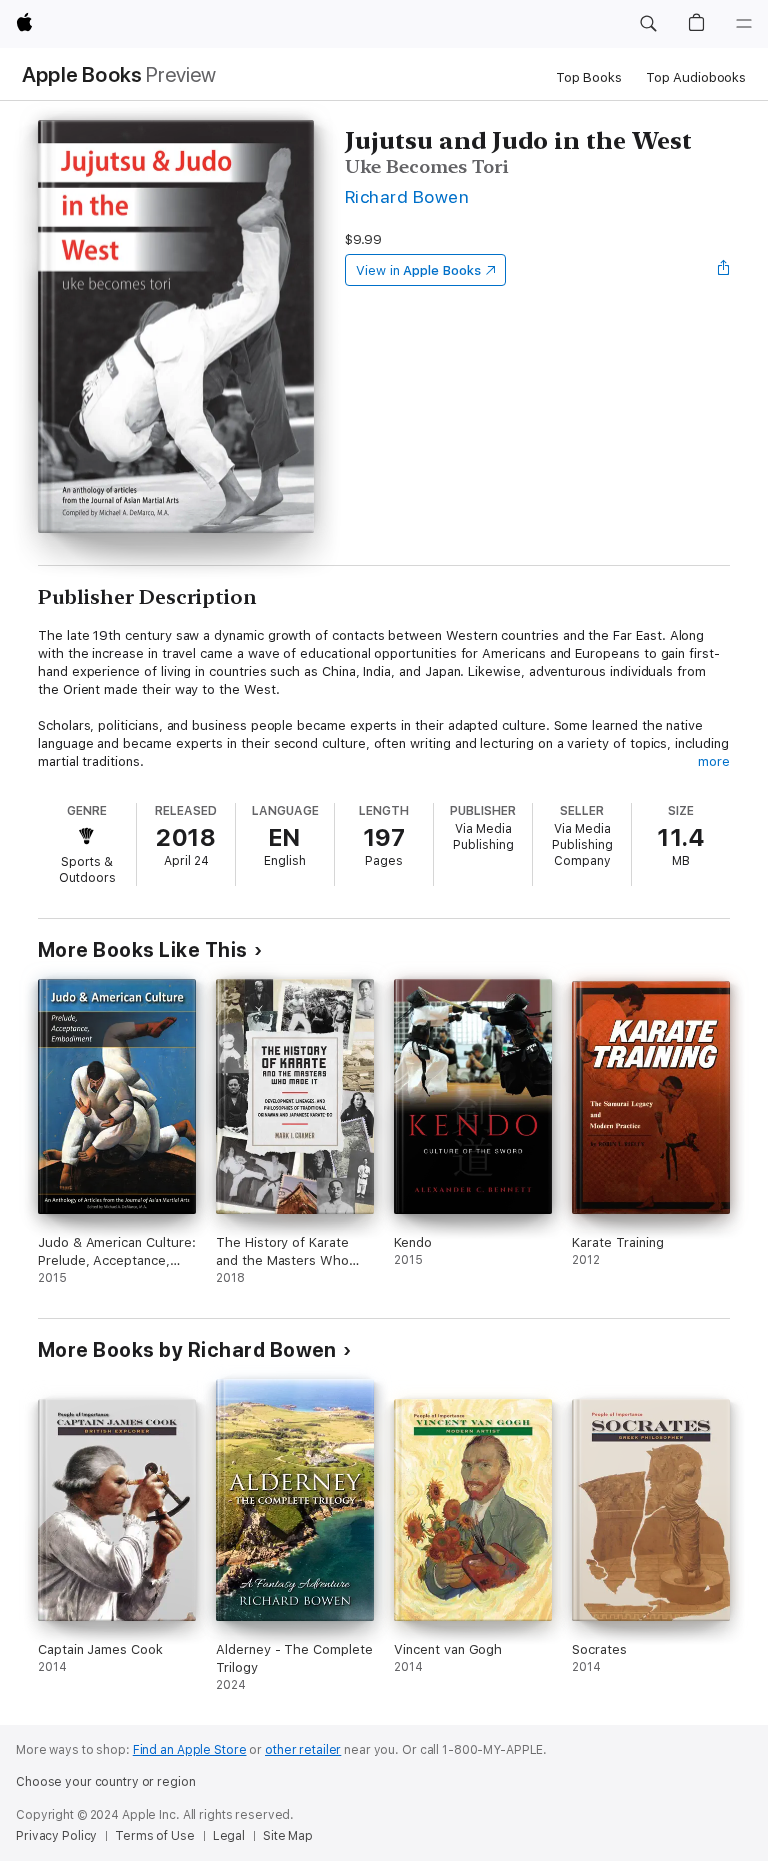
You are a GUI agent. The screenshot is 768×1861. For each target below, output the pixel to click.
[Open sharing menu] (724, 270)
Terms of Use (155, 1836)
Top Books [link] (589, 77)
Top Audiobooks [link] (696, 77)
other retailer (303, 1750)
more (714, 761)
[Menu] (744, 24)
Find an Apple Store (190, 1750)
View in (418, 270)
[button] (648, 24)
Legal (229, 1836)
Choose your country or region (106, 1782)
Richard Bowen (407, 196)
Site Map (288, 1836)
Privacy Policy (56, 1836)
